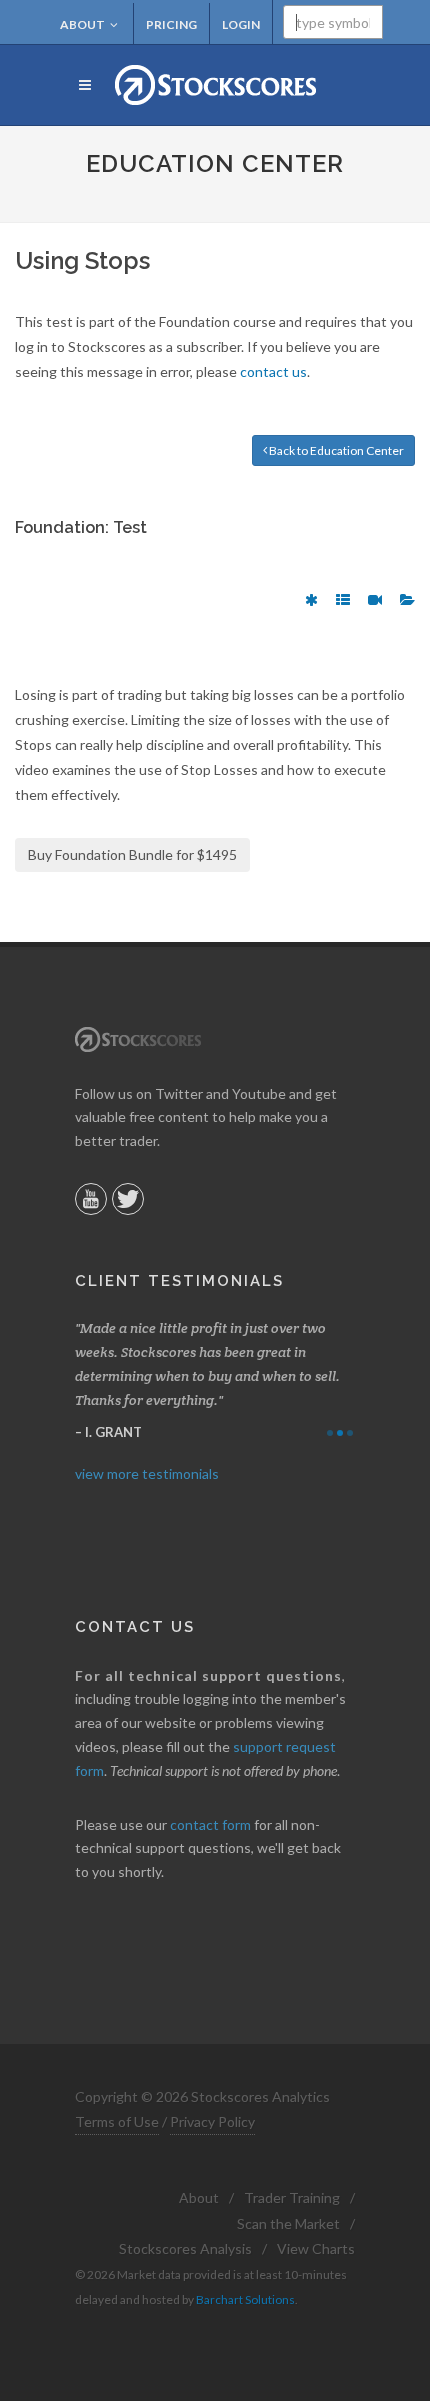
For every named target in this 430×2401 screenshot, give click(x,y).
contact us (273, 371)
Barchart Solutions (245, 2299)
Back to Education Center (335, 450)
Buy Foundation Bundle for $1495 (132, 854)
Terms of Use (117, 2121)
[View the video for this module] (375, 600)
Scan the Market (288, 2223)
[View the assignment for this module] (343, 600)
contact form (210, 1824)
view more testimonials (147, 1473)
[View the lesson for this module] (407, 600)
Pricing (171, 24)
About (82, 24)
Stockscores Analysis (185, 2248)
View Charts (316, 2248)
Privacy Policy (212, 2121)
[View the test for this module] (311, 600)
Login (241, 24)
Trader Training (292, 2197)
